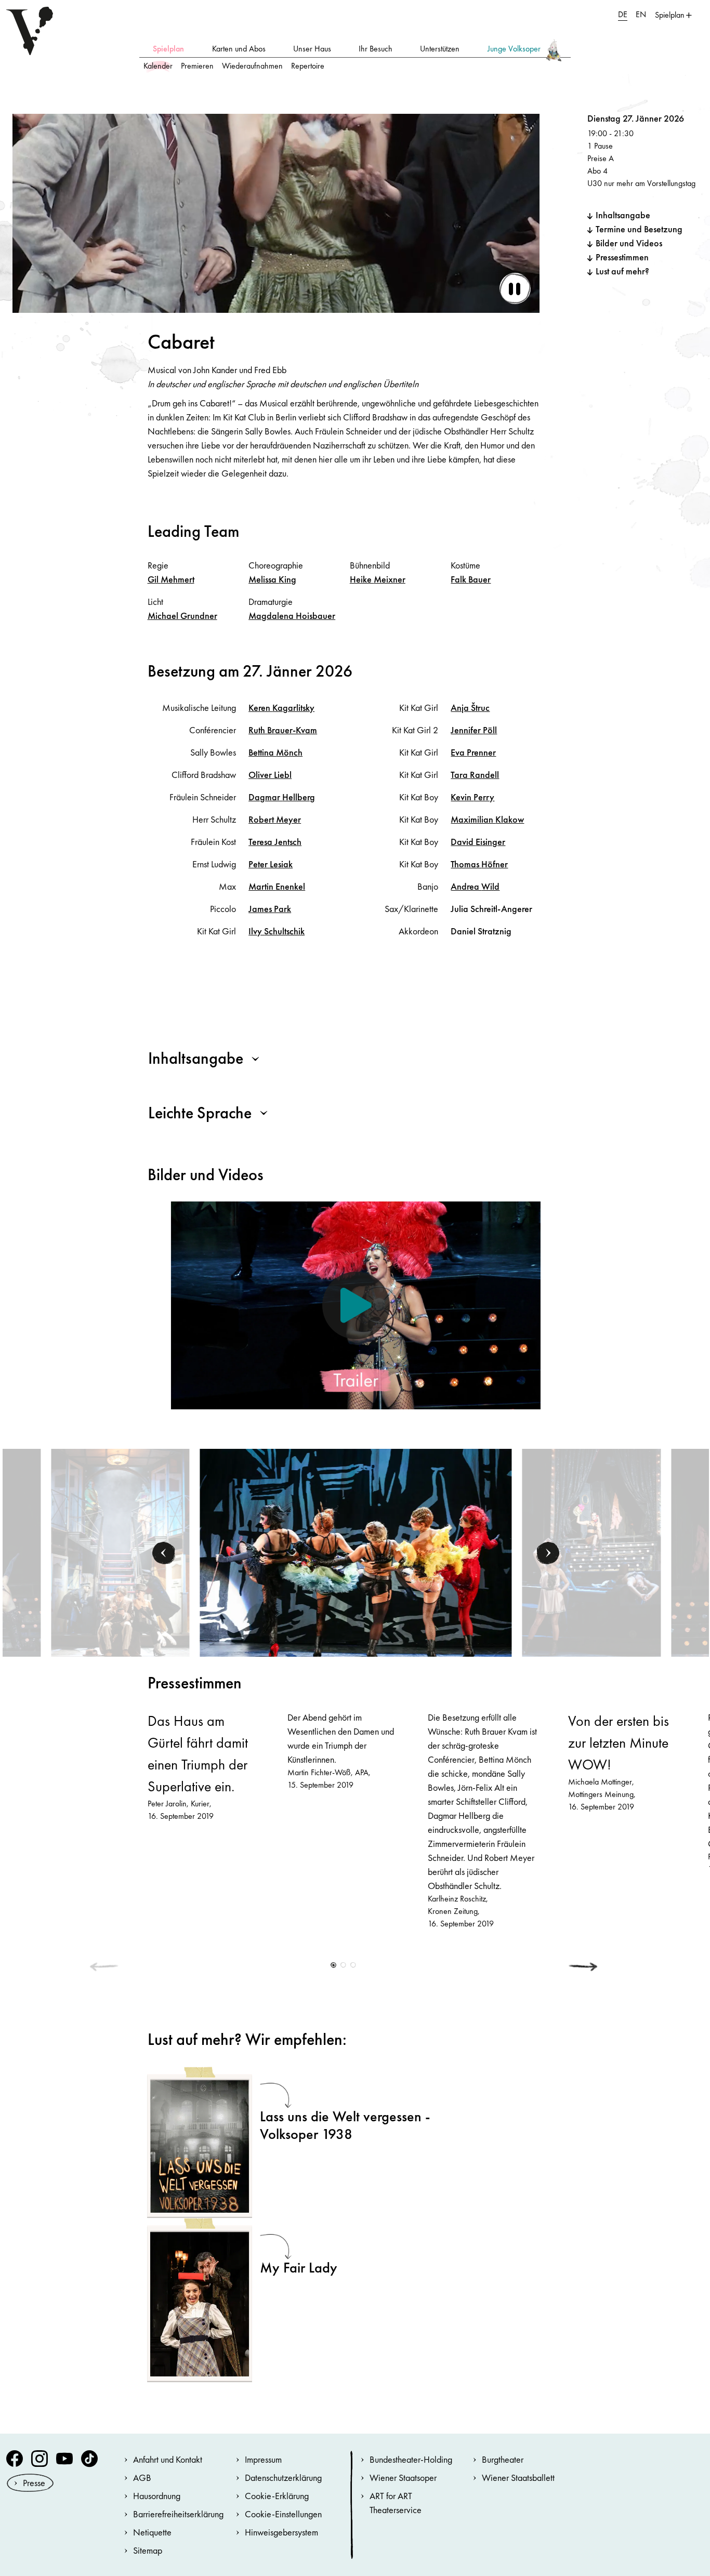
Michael (182, 616)
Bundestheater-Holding (411, 2459)
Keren (281, 708)
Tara (475, 775)
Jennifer (474, 730)
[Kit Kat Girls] (356, 1552)
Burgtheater (503, 2459)
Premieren (197, 66)
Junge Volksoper (514, 49)
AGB (142, 2478)
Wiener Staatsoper (403, 2478)
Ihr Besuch (376, 49)
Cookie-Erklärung (277, 2496)
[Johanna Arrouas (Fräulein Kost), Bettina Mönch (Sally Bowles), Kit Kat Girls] (591, 1552)
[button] (164, 1553)
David (478, 842)
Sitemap (148, 2550)
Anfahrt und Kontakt (168, 2459)
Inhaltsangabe (623, 215)
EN (641, 14)
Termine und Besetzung (639, 229)
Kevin (472, 797)
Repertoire (308, 66)
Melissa (272, 579)
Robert (275, 819)
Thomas (479, 864)
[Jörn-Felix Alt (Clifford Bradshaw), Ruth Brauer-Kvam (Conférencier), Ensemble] (120, 1552)
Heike (378, 579)
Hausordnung (157, 2496)
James (270, 909)
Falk (471, 579)
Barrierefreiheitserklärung (178, 2514)
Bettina (275, 752)
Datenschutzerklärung (283, 2478)
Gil (171, 579)
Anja (470, 708)
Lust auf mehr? (622, 271)
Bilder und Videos (629, 243)
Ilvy (277, 931)
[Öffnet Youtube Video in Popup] (356, 1305)
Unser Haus (312, 49)
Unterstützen (440, 49)
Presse (34, 2483)
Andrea (475, 886)
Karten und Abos (239, 49)
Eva (473, 752)
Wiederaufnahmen (252, 66)
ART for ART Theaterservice (396, 2503)
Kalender (158, 66)
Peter (271, 864)
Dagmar (282, 797)
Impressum (263, 2459)
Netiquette (152, 2532)
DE (623, 14)
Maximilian (487, 819)
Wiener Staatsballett (518, 2478)
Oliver (270, 775)
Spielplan (168, 49)
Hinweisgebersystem (281, 2532)
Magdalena (292, 616)
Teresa (275, 842)
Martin (277, 886)
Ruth (283, 730)
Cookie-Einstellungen (283, 2514)
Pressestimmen (622, 257)
